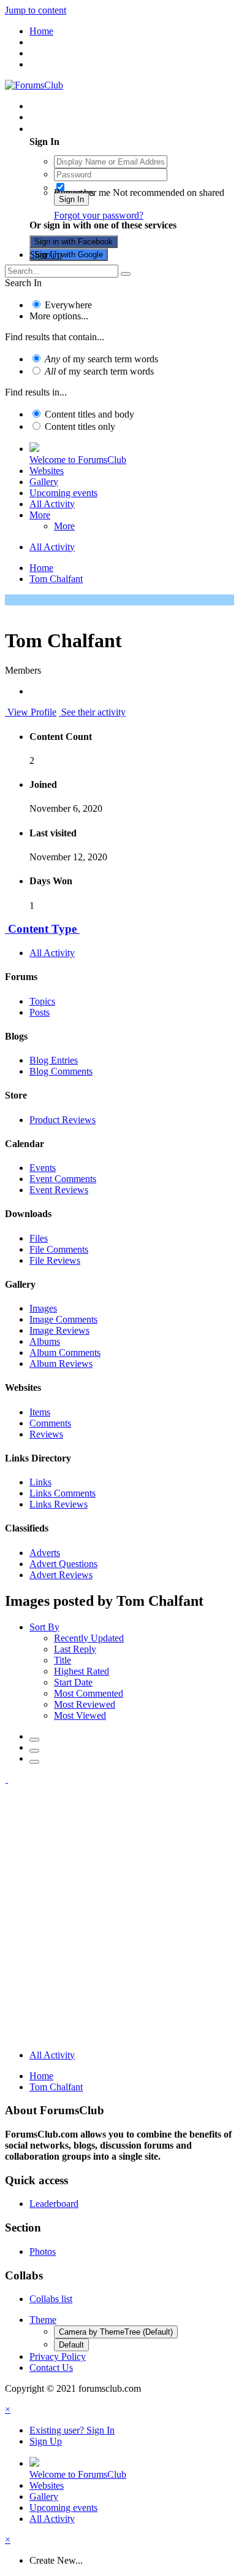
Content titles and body (89, 414)
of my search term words (101, 359)
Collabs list (51, 2299)
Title (63, 1660)
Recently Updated (89, 1638)
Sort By (44, 1627)
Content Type (42, 929)
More (40, 515)
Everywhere (68, 305)
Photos (43, 2251)
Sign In (71, 199)
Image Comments (63, 1319)
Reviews (46, 1434)
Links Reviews (59, 1504)
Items (40, 1412)
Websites (47, 471)
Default (71, 2345)
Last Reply (75, 1649)
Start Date (73, 1682)
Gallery (44, 482)
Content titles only (80, 426)
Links (40, 1482)
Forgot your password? (99, 215)
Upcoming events (63, 493)
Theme (43, 2320)
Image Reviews (59, 1330)
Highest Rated (82, 1671)
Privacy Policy (58, 2356)
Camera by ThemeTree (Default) (116, 2332)
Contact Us (51, 2368)
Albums (45, 1341)
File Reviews (55, 1260)
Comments (50, 1423)
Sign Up (46, 255)
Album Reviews (61, 1364)
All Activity (52, 504)
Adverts (45, 1553)
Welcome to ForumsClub (78, 460)
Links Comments (63, 1493)
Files (39, 1238)
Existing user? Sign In (74, 129)
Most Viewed (80, 1715)
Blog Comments (61, 1071)
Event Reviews (59, 1190)
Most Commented (89, 1693)
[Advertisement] (120, 1920)
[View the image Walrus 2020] (6, 1779)
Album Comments (65, 1352)
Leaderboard (54, 2204)
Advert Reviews (61, 1575)
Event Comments (63, 1179)
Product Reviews (63, 1120)
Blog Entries (54, 1060)
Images (43, 1308)
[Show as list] (34, 1762)
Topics (42, 1001)
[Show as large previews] (34, 1751)
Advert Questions (63, 1564)
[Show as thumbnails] (34, 1740)
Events (43, 1168)
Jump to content (36, 10)
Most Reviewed (85, 1704)
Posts (40, 1012)
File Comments (59, 1249)
